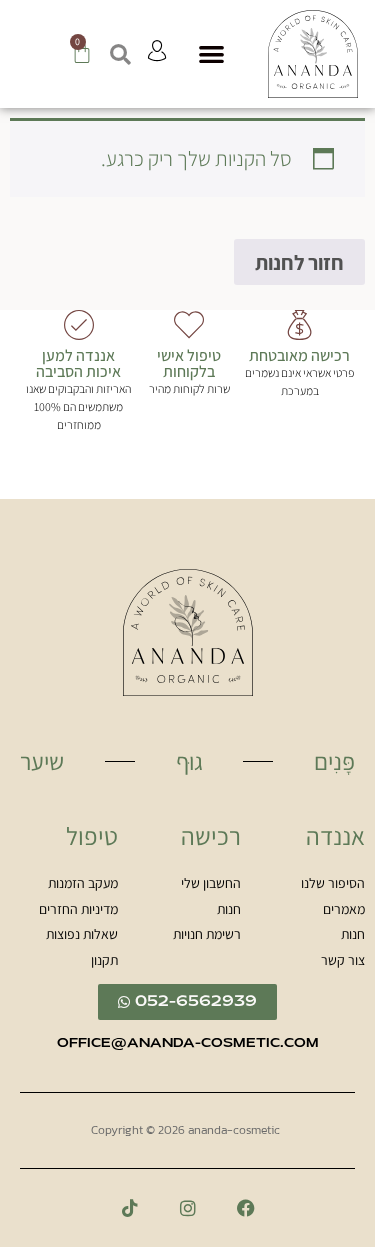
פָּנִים (334, 761)
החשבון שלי (211, 884)
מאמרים (344, 910)
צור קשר (343, 961)
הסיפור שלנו (333, 884)
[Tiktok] (130, 1208)
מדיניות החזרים (78, 910)
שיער (42, 761)
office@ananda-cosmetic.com (188, 1044)
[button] (212, 54)
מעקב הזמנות (83, 884)
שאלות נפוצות (82, 935)
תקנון (104, 961)
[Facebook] (246, 1208)
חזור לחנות (299, 262)
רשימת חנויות (207, 935)
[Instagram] (188, 1208)
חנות (353, 935)
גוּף (189, 761)
